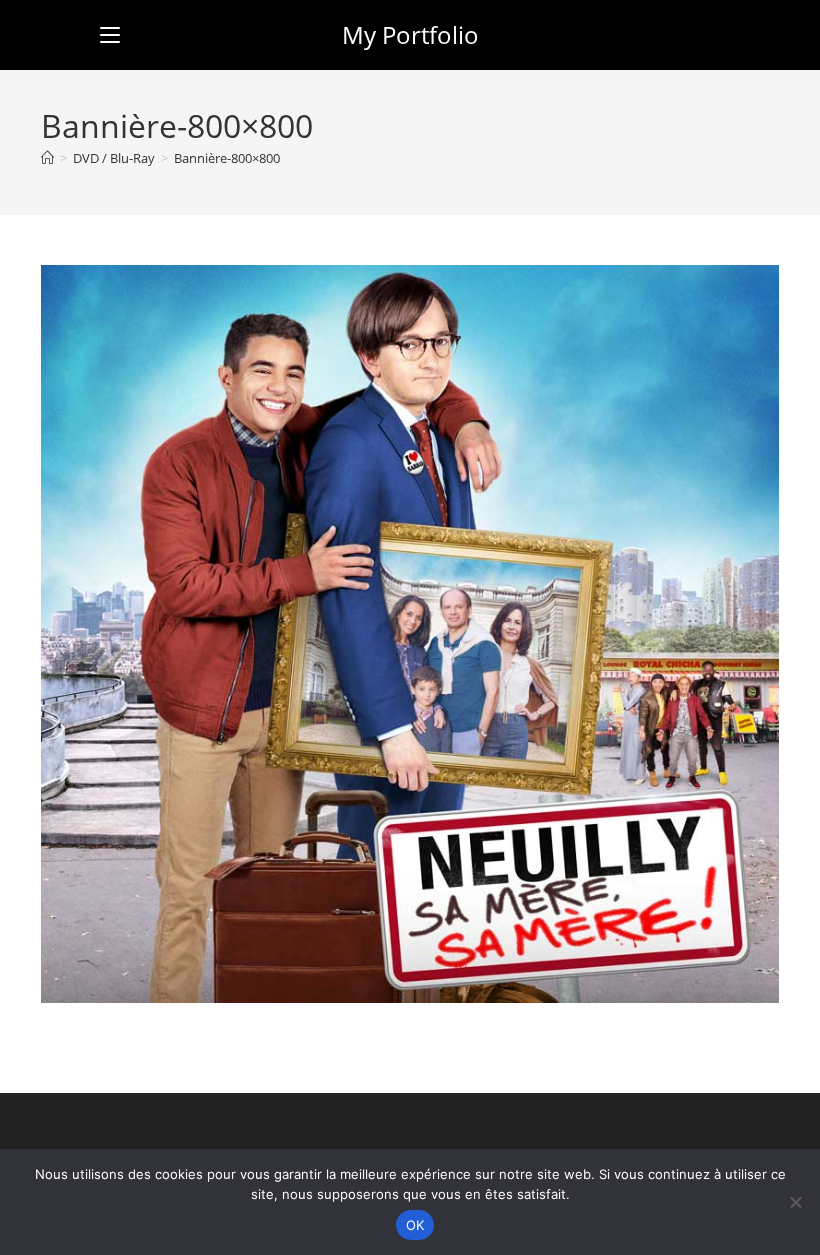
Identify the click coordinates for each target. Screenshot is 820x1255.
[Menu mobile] (110, 34)
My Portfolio (410, 34)
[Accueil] (47, 158)
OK (415, 1225)
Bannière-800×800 (227, 158)
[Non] (795, 1202)
